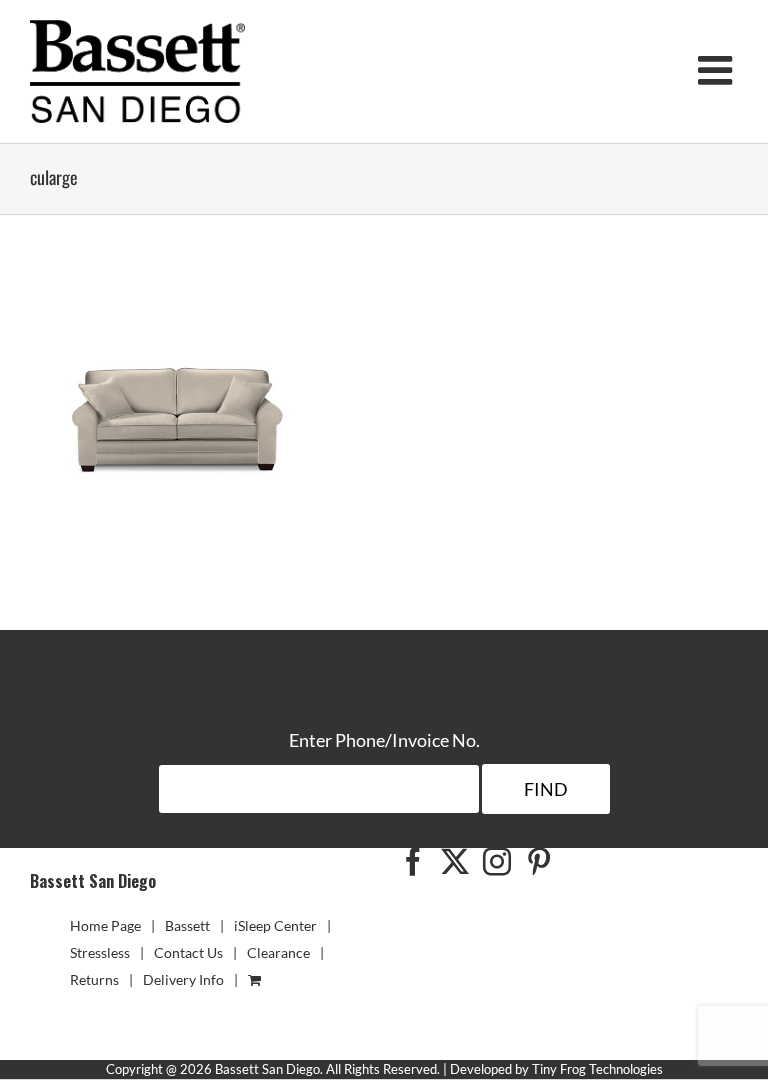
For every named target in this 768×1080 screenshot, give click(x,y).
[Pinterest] (539, 862)
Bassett (187, 925)
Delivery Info (183, 979)
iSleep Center (275, 925)
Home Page (105, 925)
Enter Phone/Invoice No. (384, 740)
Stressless (100, 952)
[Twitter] (455, 862)
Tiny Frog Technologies (597, 1069)
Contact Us (188, 952)
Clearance (278, 952)
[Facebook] (413, 862)
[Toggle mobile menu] (718, 70)
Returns (94, 979)
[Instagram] (497, 862)
